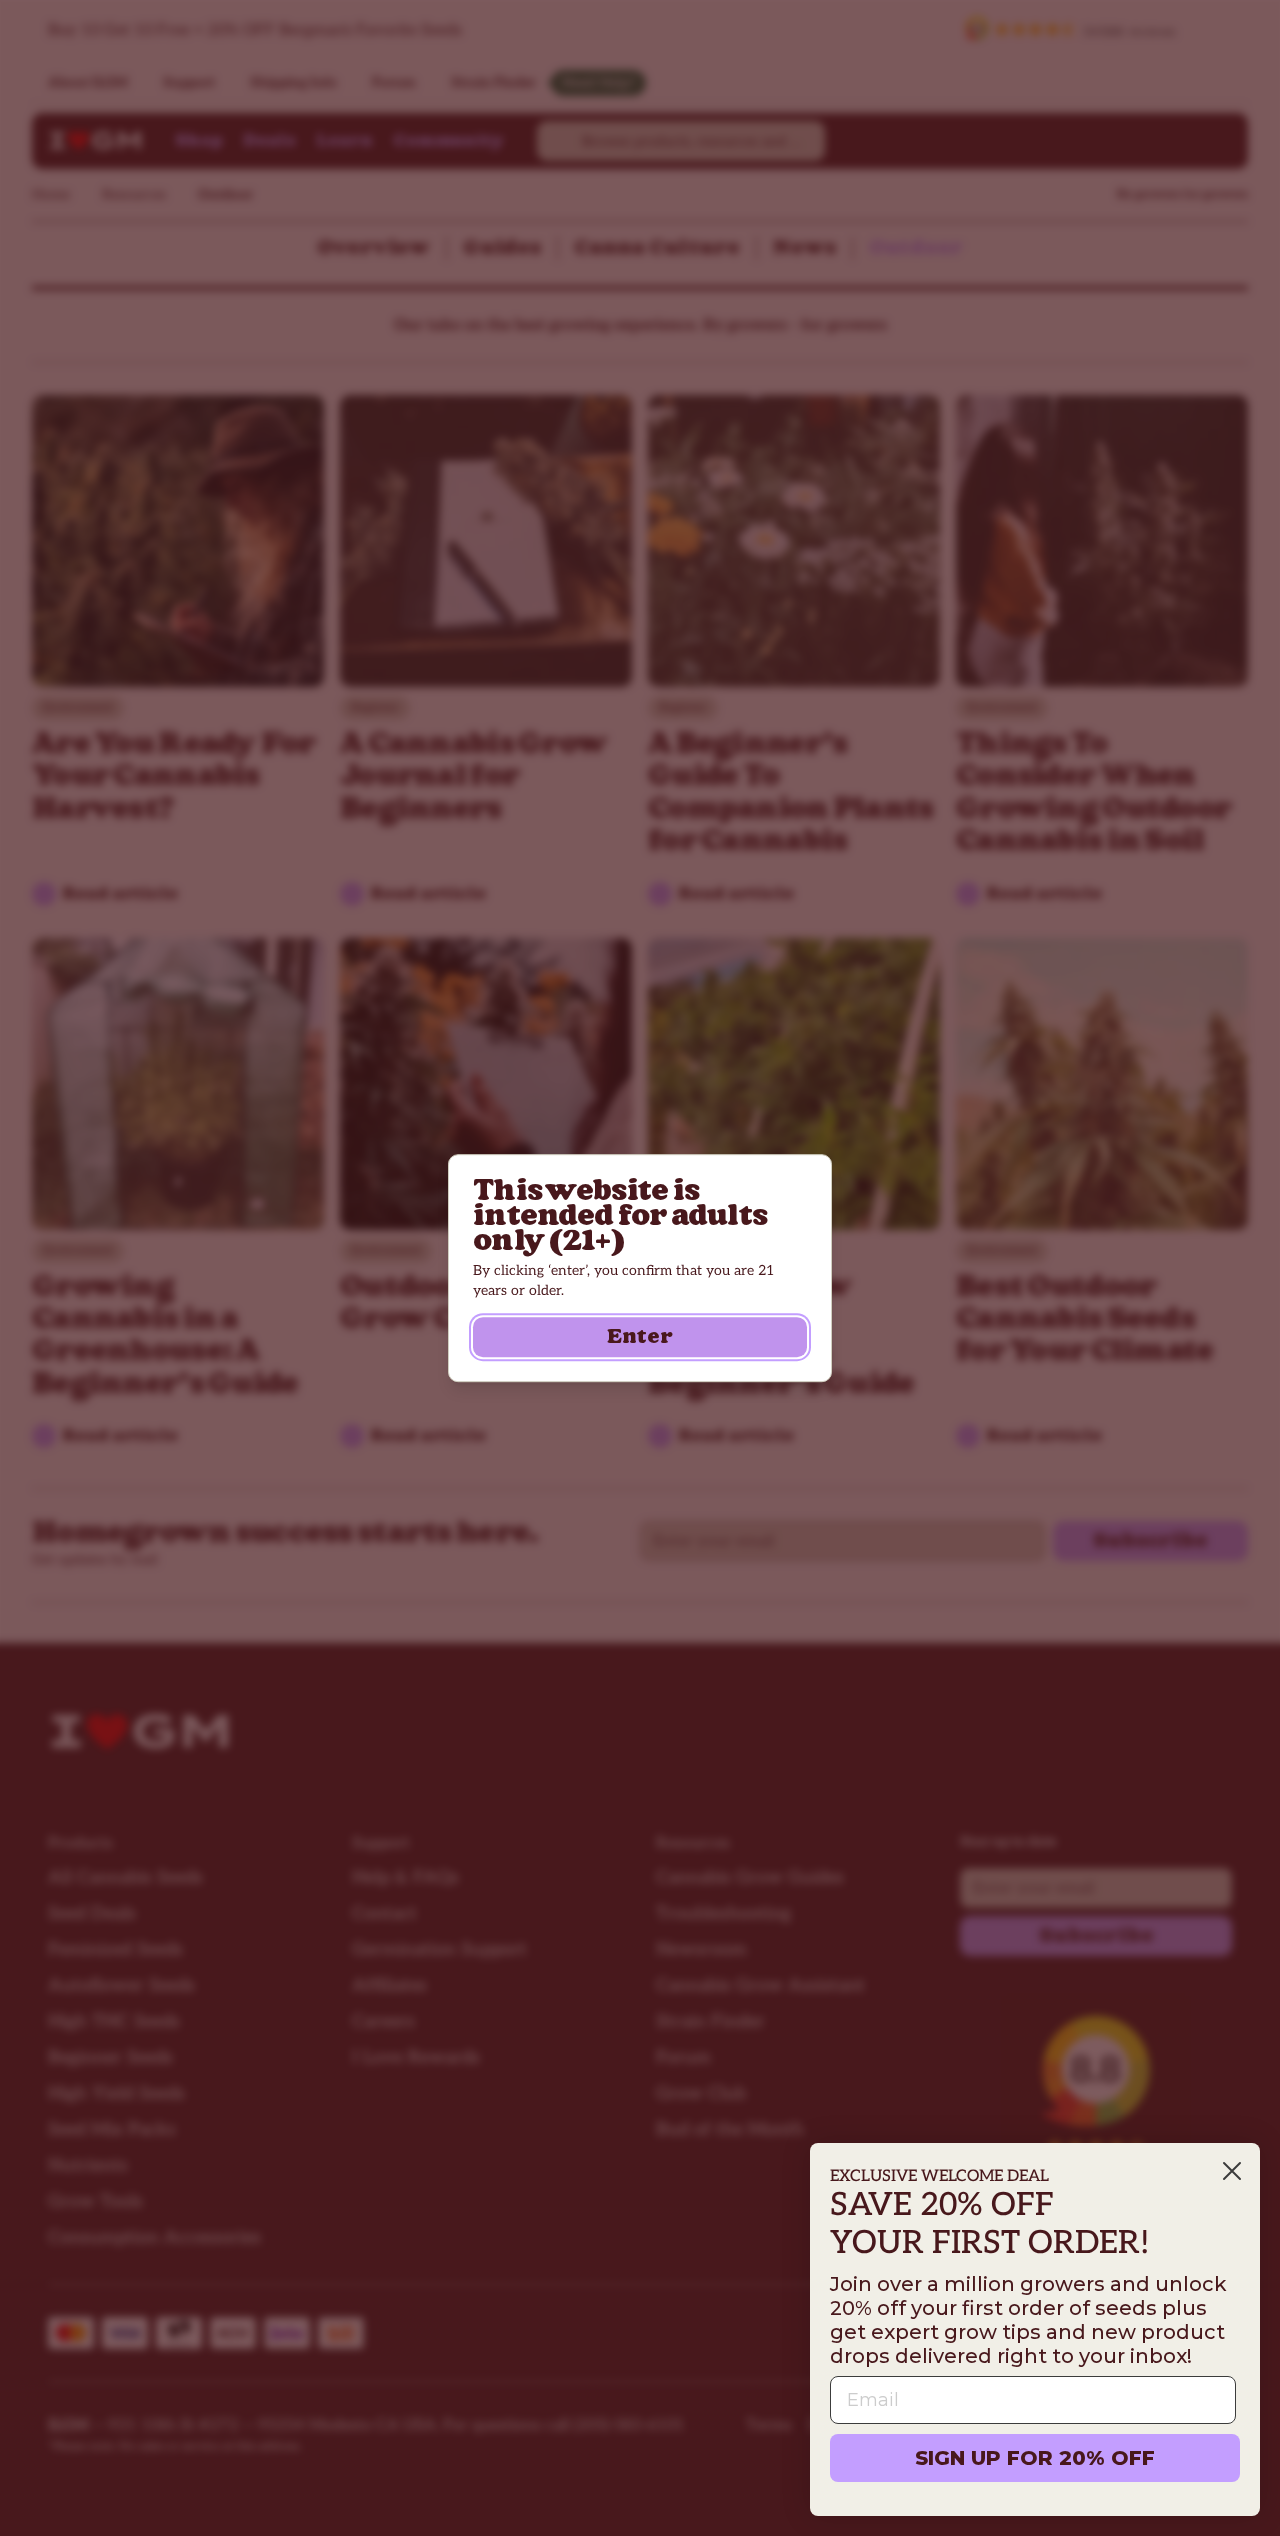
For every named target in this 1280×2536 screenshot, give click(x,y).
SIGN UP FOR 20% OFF (1035, 2458)
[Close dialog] (1232, 2171)
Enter (640, 1337)
